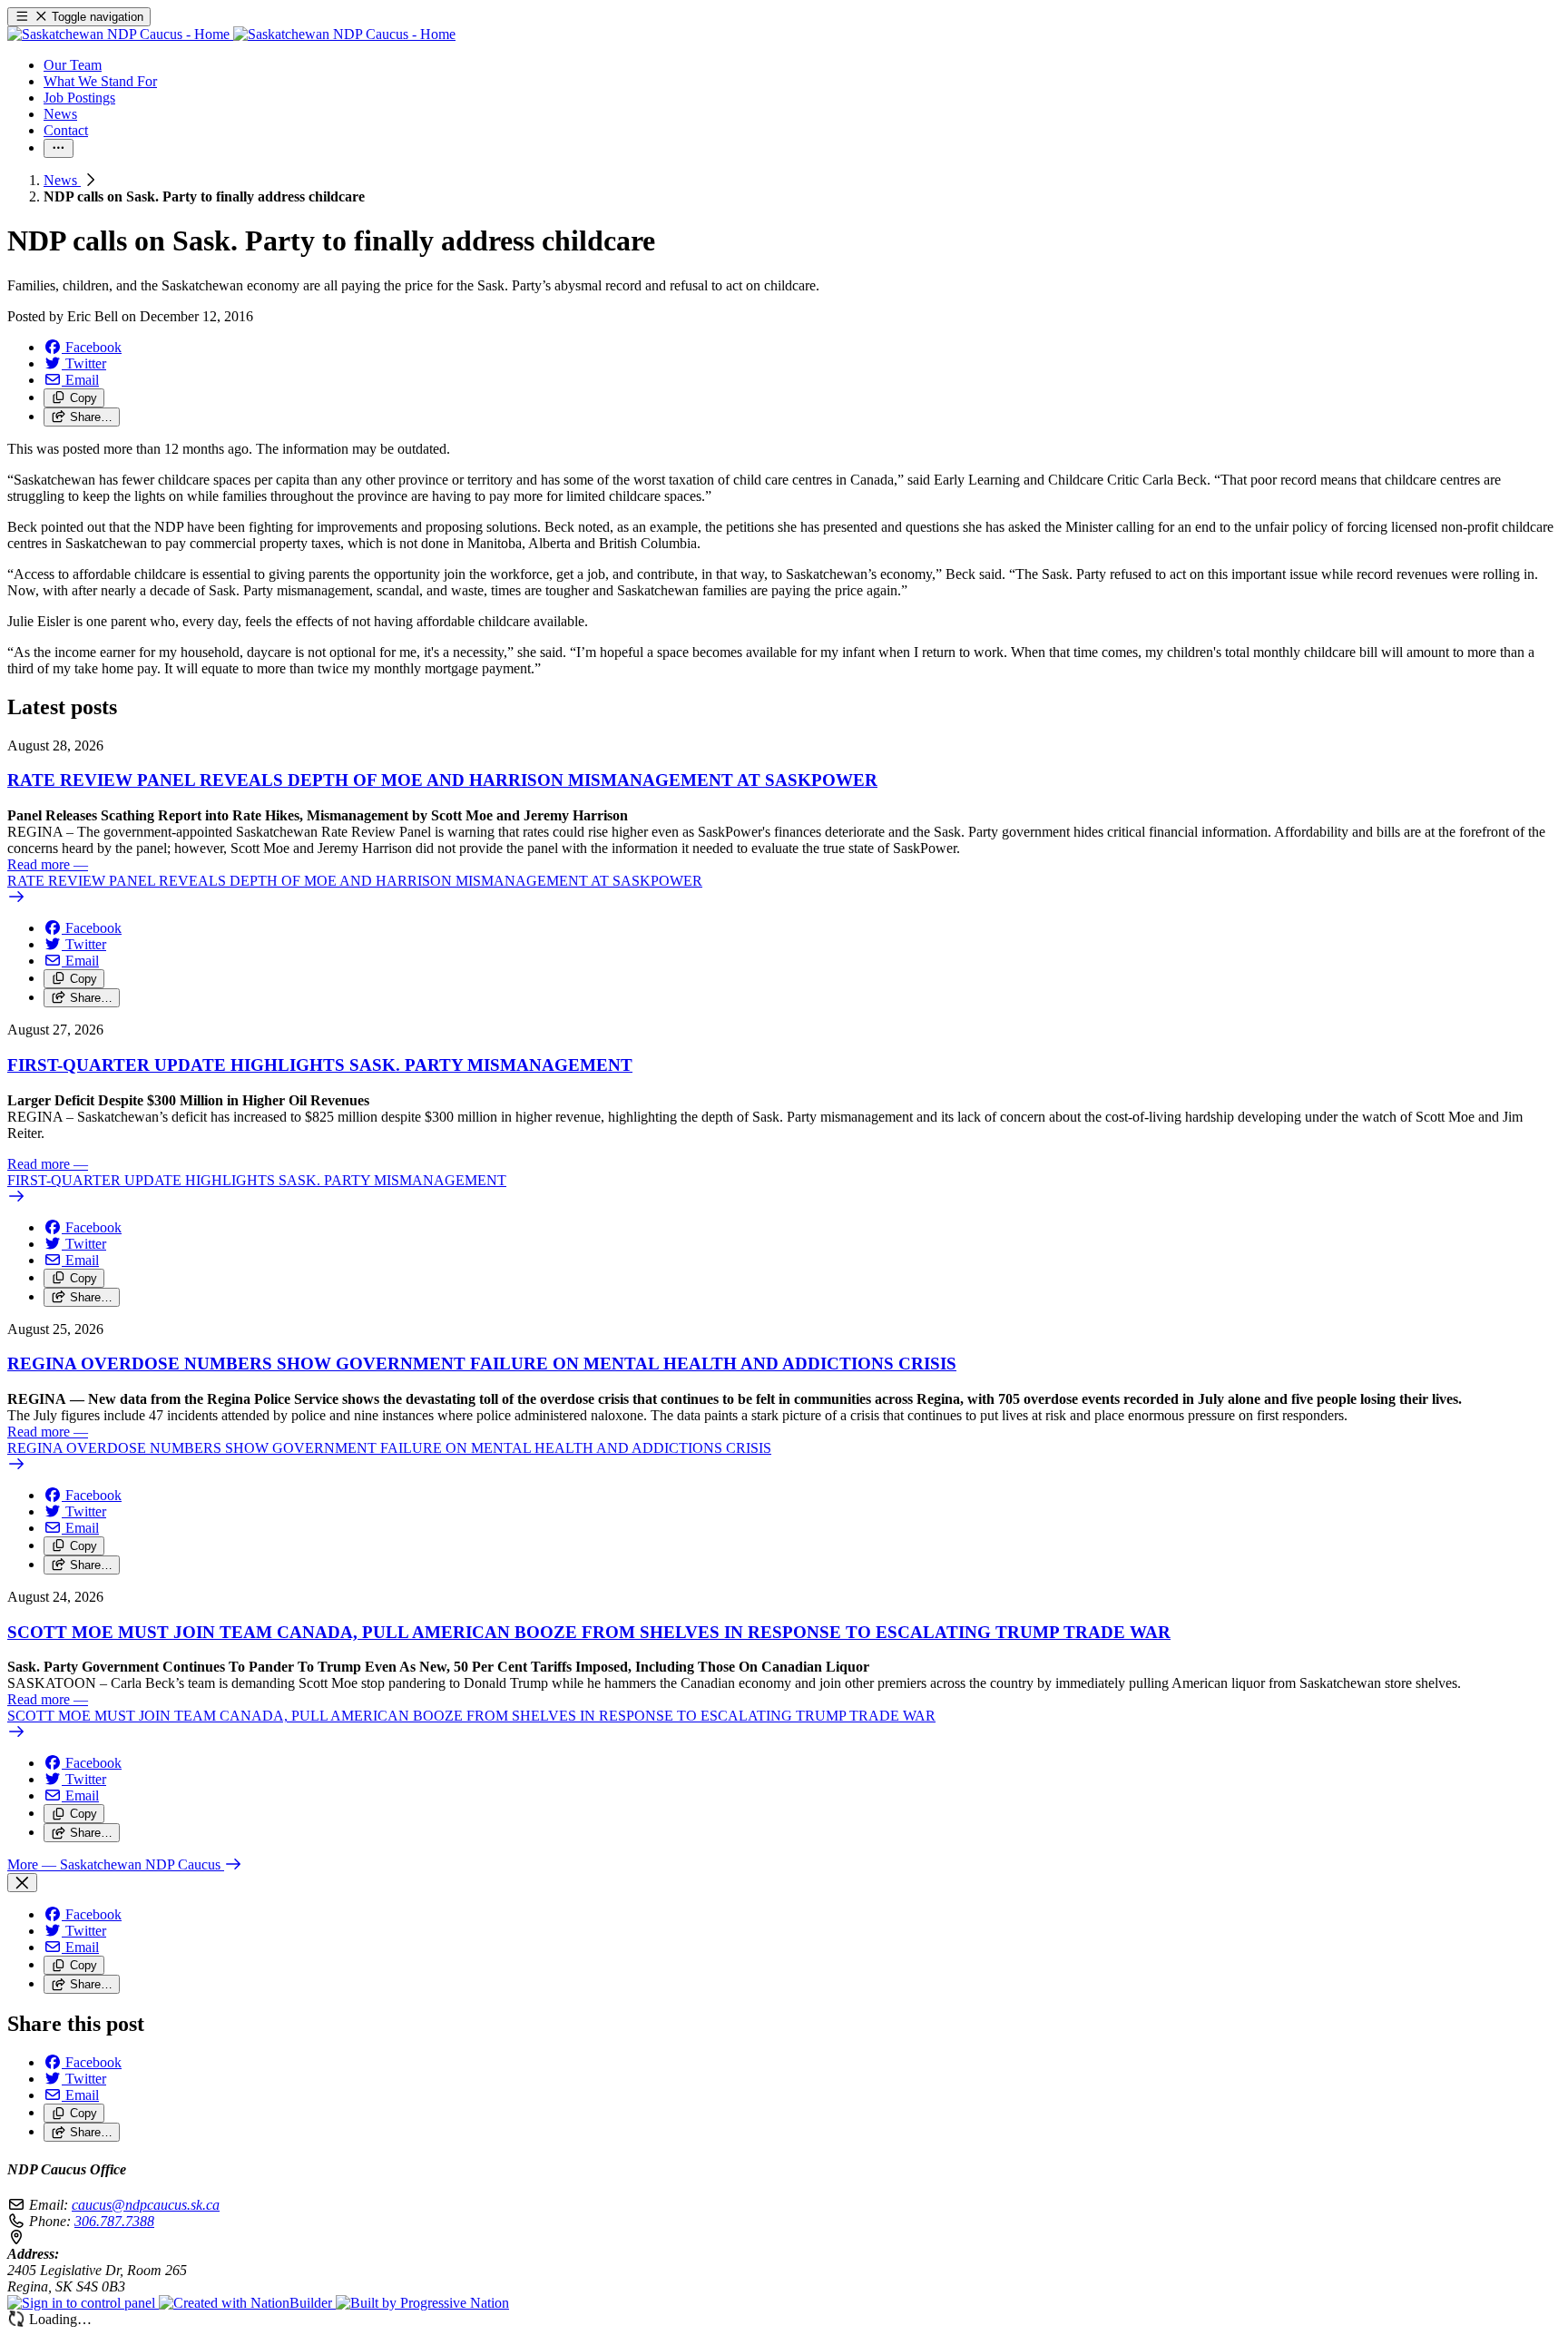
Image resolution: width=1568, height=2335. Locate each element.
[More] (59, 148)
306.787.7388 (114, 2221)
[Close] (22, 1883)
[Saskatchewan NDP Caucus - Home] (231, 34)
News (62, 180)
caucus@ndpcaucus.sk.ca (146, 2205)
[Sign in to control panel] (83, 2303)
